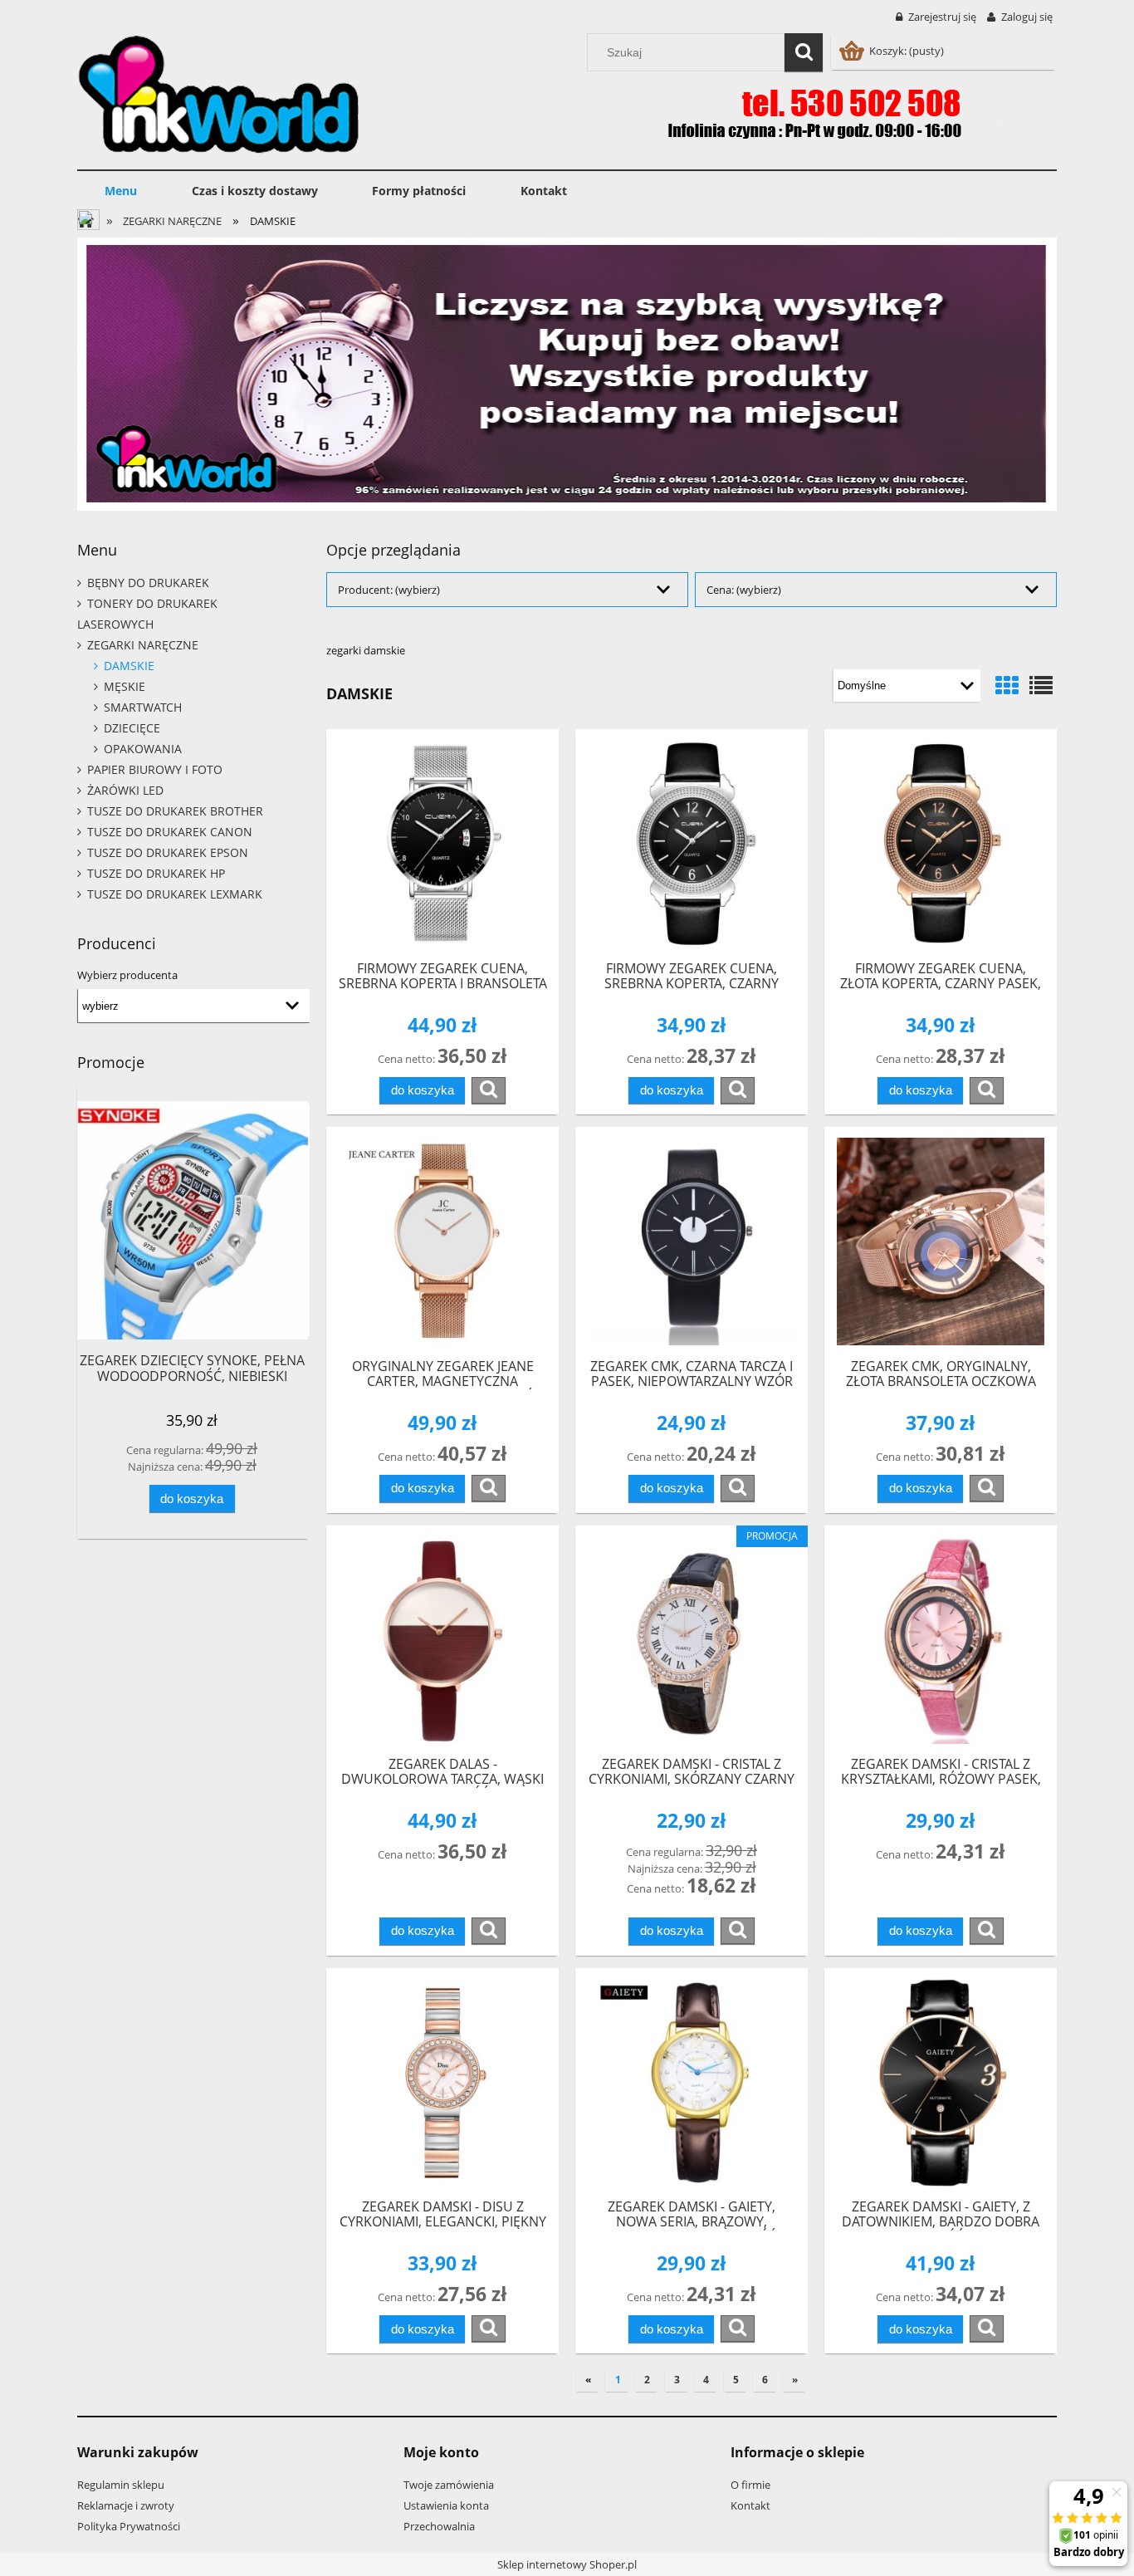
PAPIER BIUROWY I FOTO (155, 769)
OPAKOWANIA (143, 749)
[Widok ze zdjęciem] (1007, 685)
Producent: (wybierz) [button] (389, 590)
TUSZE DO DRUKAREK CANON (170, 832)
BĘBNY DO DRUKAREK (148, 583)
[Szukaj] (804, 52)
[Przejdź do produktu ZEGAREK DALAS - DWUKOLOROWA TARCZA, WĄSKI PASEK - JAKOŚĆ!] (442, 1640)
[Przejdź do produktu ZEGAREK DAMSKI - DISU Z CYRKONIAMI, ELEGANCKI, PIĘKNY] (442, 2083)
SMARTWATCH (143, 707)
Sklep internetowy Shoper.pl (567, 2564)
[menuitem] (121, 191)
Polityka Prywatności (129, 2526)
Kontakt (750, 2505)
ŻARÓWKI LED (125, 790)
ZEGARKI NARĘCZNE (143, 645)
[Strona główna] (219, 92)
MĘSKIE (125, 686)
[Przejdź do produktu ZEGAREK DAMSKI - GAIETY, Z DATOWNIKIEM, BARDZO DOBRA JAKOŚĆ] (941, 2083)
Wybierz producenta (127, 975)
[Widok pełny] (1041, 685)
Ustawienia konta (446, 2505)
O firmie (750, 2485)
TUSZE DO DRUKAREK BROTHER (175, 811)
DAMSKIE (129, 666)
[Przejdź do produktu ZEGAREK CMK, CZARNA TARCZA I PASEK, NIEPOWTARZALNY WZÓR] (692, 1241)
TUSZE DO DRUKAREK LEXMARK (175, 894)
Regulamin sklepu (121, 2485)
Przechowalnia (439, 2526)
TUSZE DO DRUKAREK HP (156, 873)
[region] (567, 374)
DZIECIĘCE (132, 728)
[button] (489, 1090)
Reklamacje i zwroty (126, 2505)
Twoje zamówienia (449, 2485)
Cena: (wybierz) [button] (744, 590)
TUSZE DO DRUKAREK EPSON (168, 852)
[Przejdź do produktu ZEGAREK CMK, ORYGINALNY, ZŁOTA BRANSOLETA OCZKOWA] (941, 1241)
